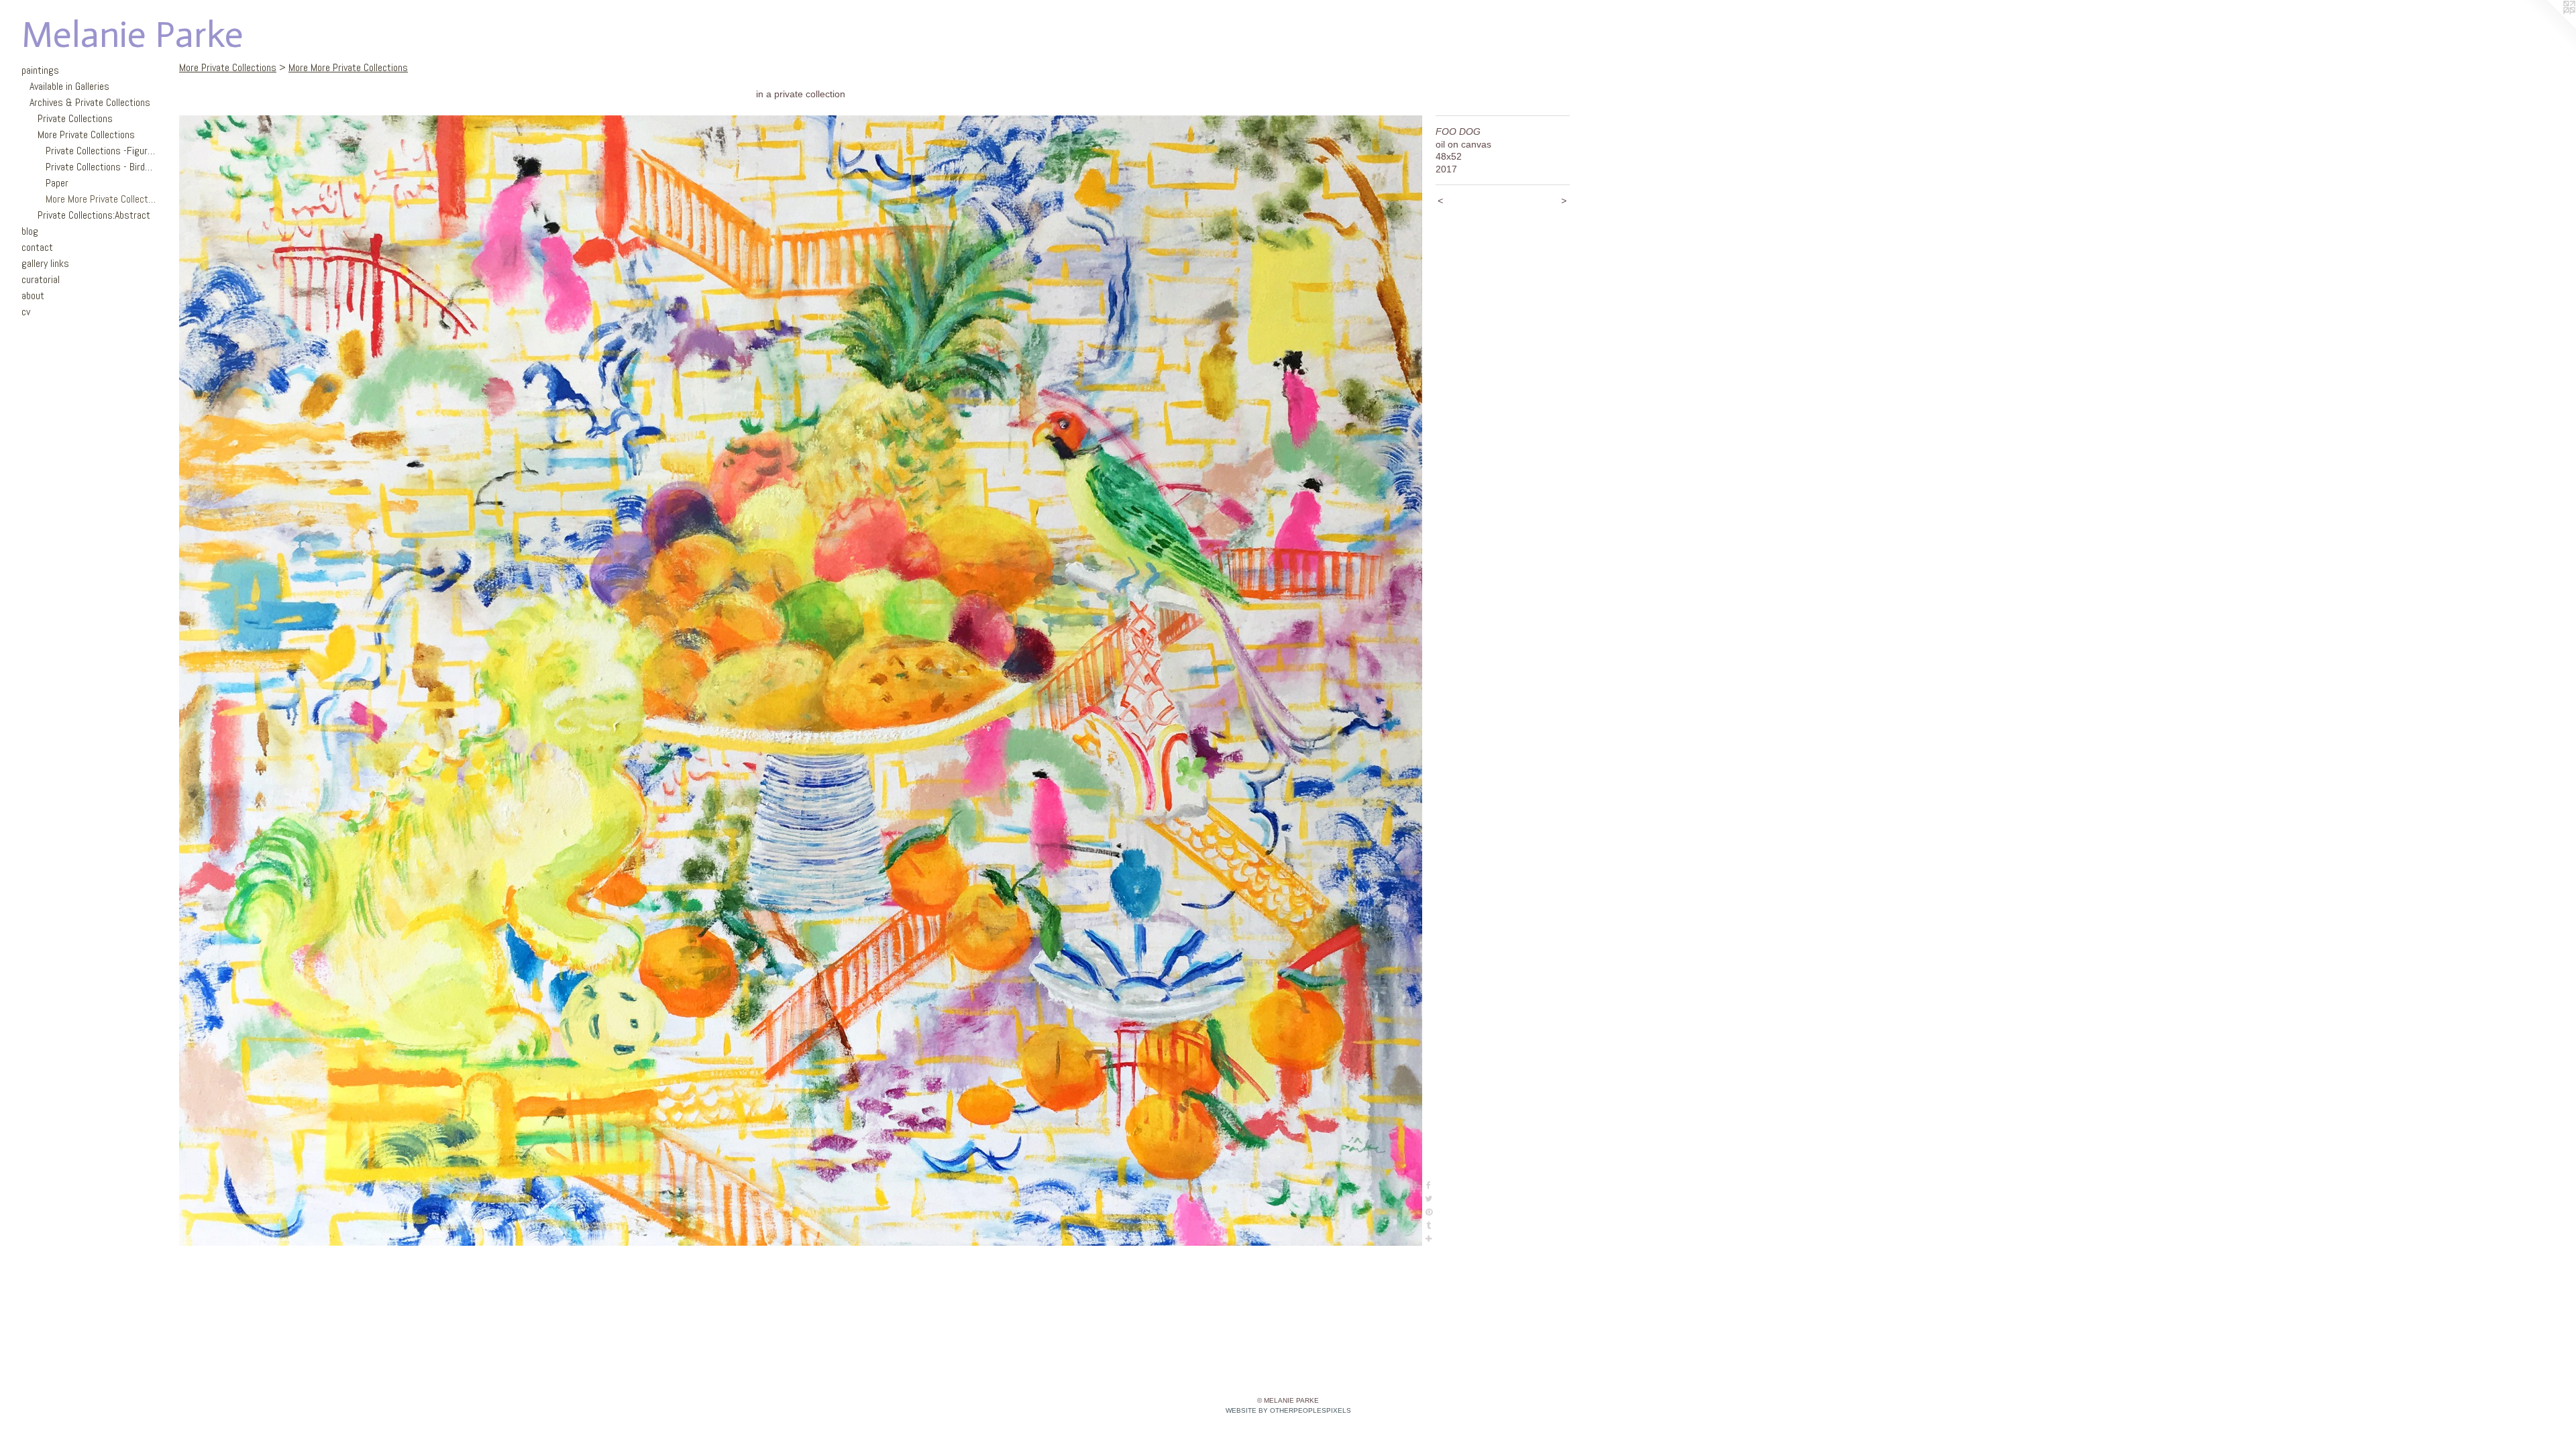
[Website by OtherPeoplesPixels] (2549, 27)
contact (37, 247)
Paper (57, 183)
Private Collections (75, 118)
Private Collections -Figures (101, 151)
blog (30, 231)
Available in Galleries (69, 86)
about (33, 296)
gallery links (45, 263)
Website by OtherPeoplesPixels (1288, 1410)
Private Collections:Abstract (94, 215)
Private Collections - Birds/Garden (101, 167)
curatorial (41, 279)
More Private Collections (86, 135)
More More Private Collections (101, 199)
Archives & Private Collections (90, 102)
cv (26, 312)
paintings (40, 70)
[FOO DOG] (801, 681)
